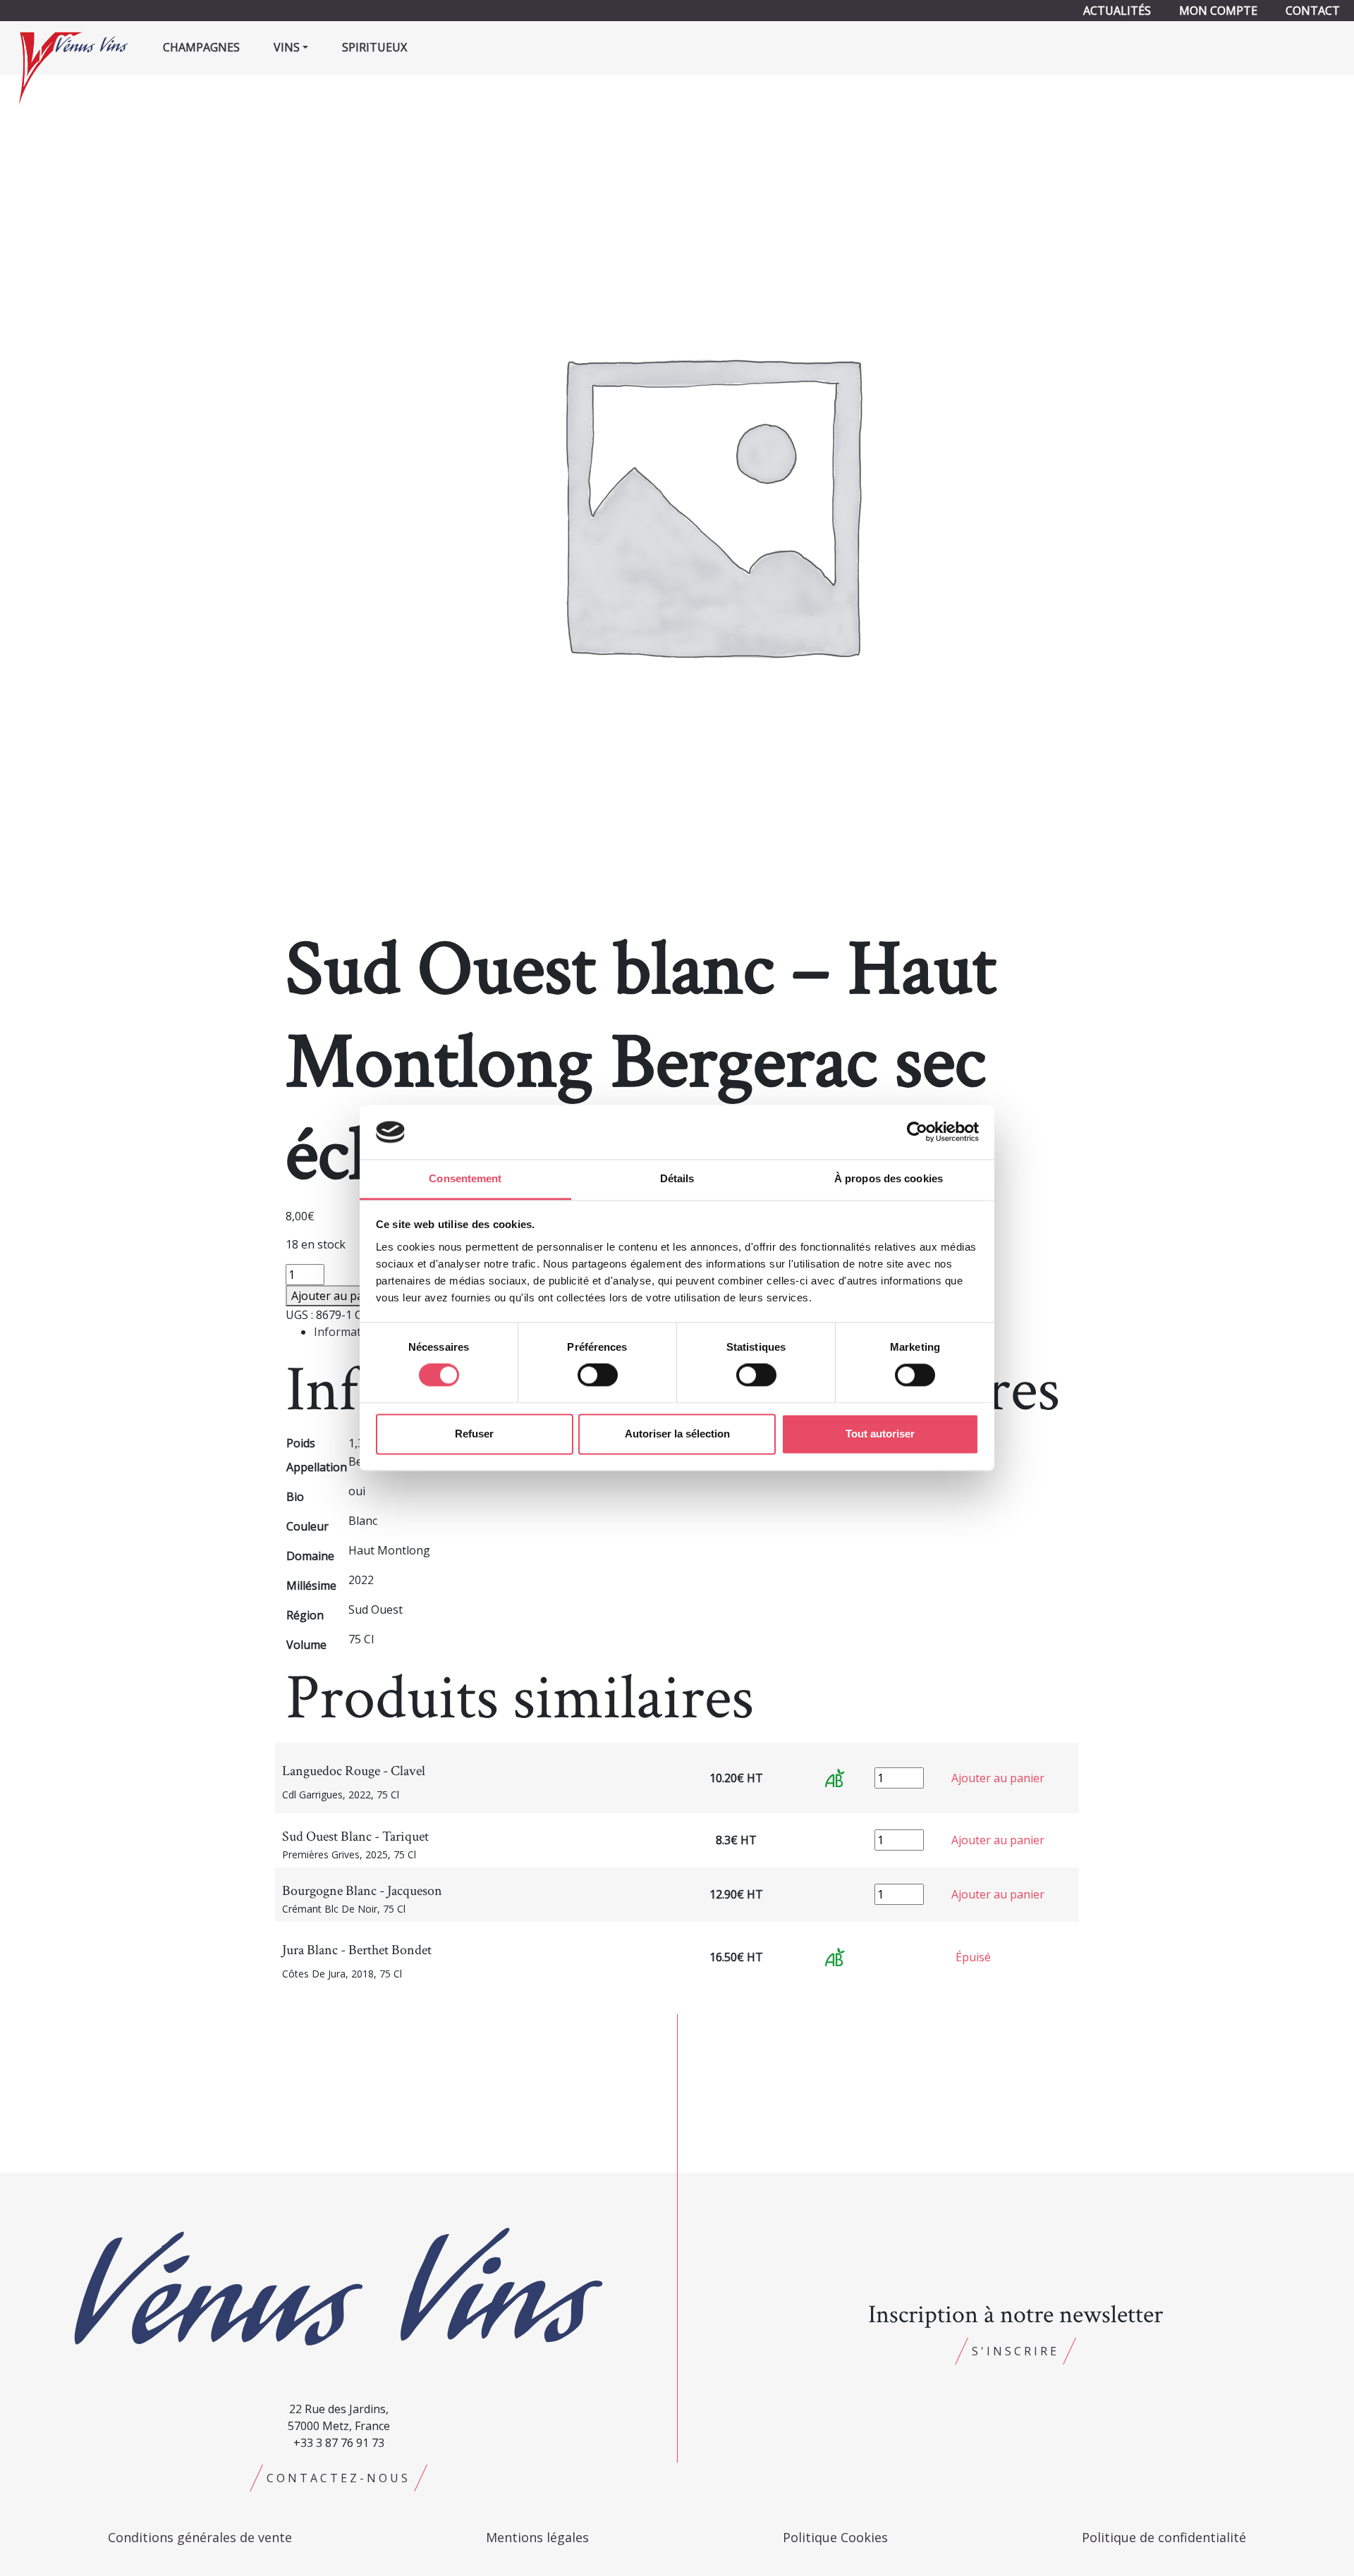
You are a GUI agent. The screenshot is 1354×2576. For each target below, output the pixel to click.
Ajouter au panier (338, 1296)
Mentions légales (537, 2537)
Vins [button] (287, 47)
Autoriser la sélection (677, 1434)
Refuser (474, 1434)
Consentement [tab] (465, 1178)
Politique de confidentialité (1164, 2537)
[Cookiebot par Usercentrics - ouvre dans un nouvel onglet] (917, 1132)
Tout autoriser (880, 1434)
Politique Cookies (835, 2537)
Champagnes (201, 47)
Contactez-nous (338, 2478)
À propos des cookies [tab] (889, 1178)
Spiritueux (374, 47)
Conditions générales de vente (200, 2537)
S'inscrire (1015, 2351)
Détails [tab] (677, 1178)
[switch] (598, 1375)
